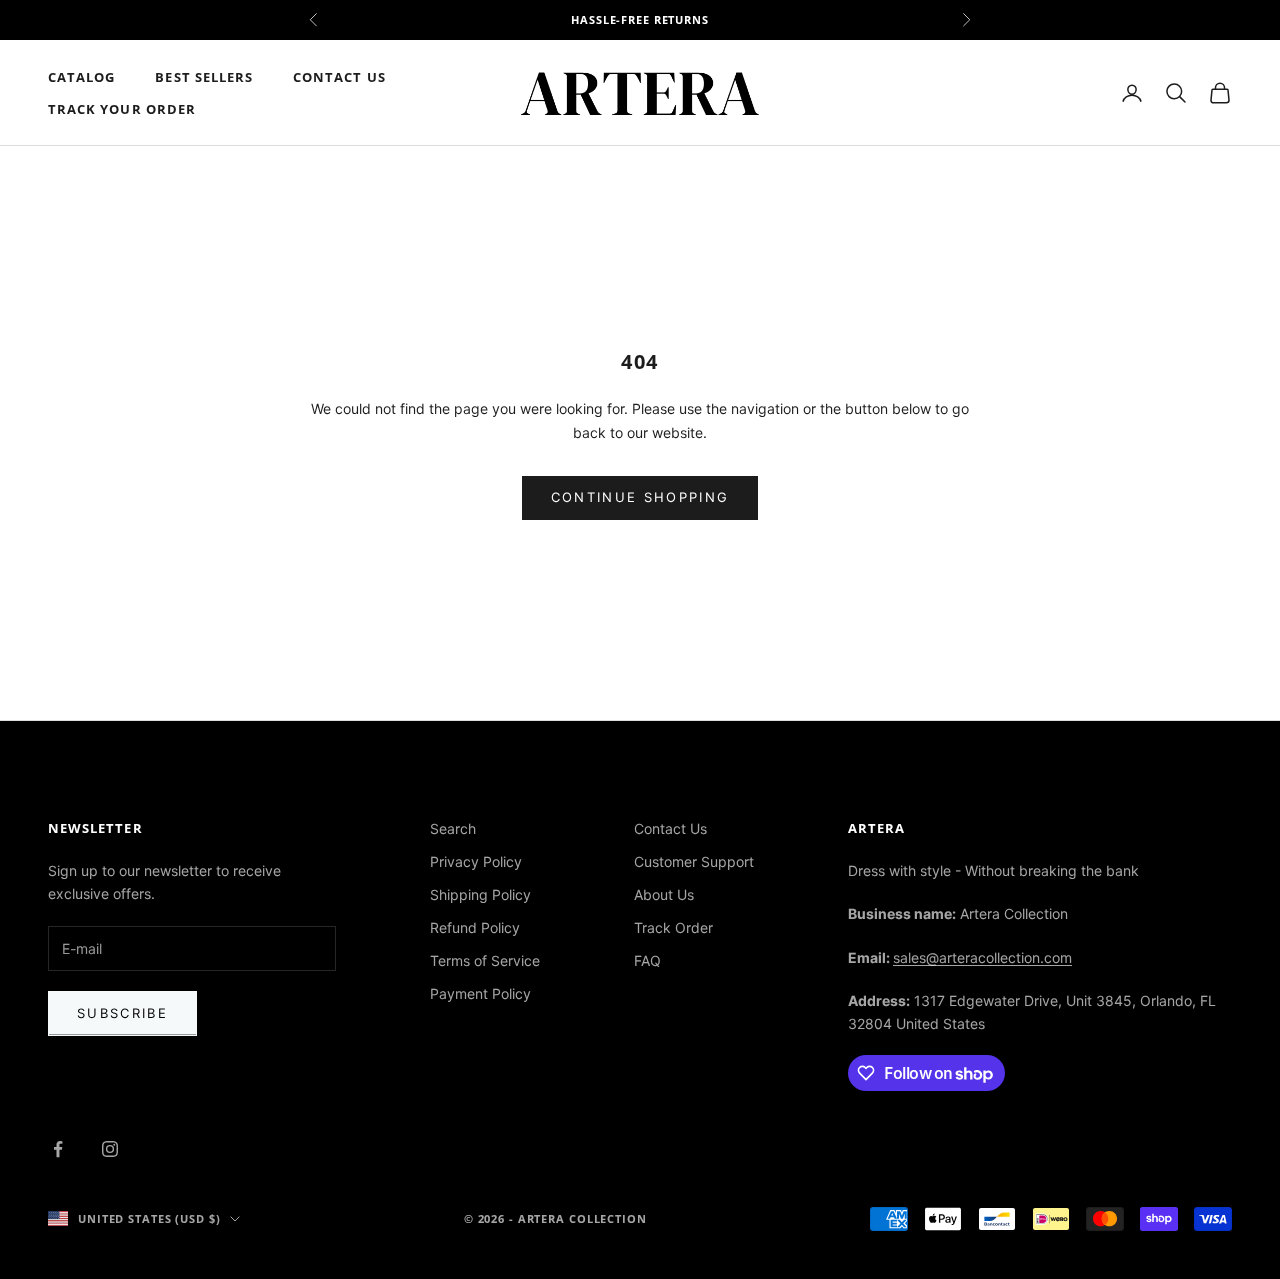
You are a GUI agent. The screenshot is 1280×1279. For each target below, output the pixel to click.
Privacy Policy (476, 861)
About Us (664, 894)
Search (453, 828)
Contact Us (339, 77)
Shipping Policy (480, 894)
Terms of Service (485, 960)
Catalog (81, 77)
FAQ (647, 960)
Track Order (673, 927)
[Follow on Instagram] (110, 1149)
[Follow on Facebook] (58, 1149)
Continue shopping (640, 497)
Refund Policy (475, 927)
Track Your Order (122, 109)
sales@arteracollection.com (982, 957)
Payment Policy (480, 993)
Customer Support (694, 861)
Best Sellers (204, 77)
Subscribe (122, 1013)
